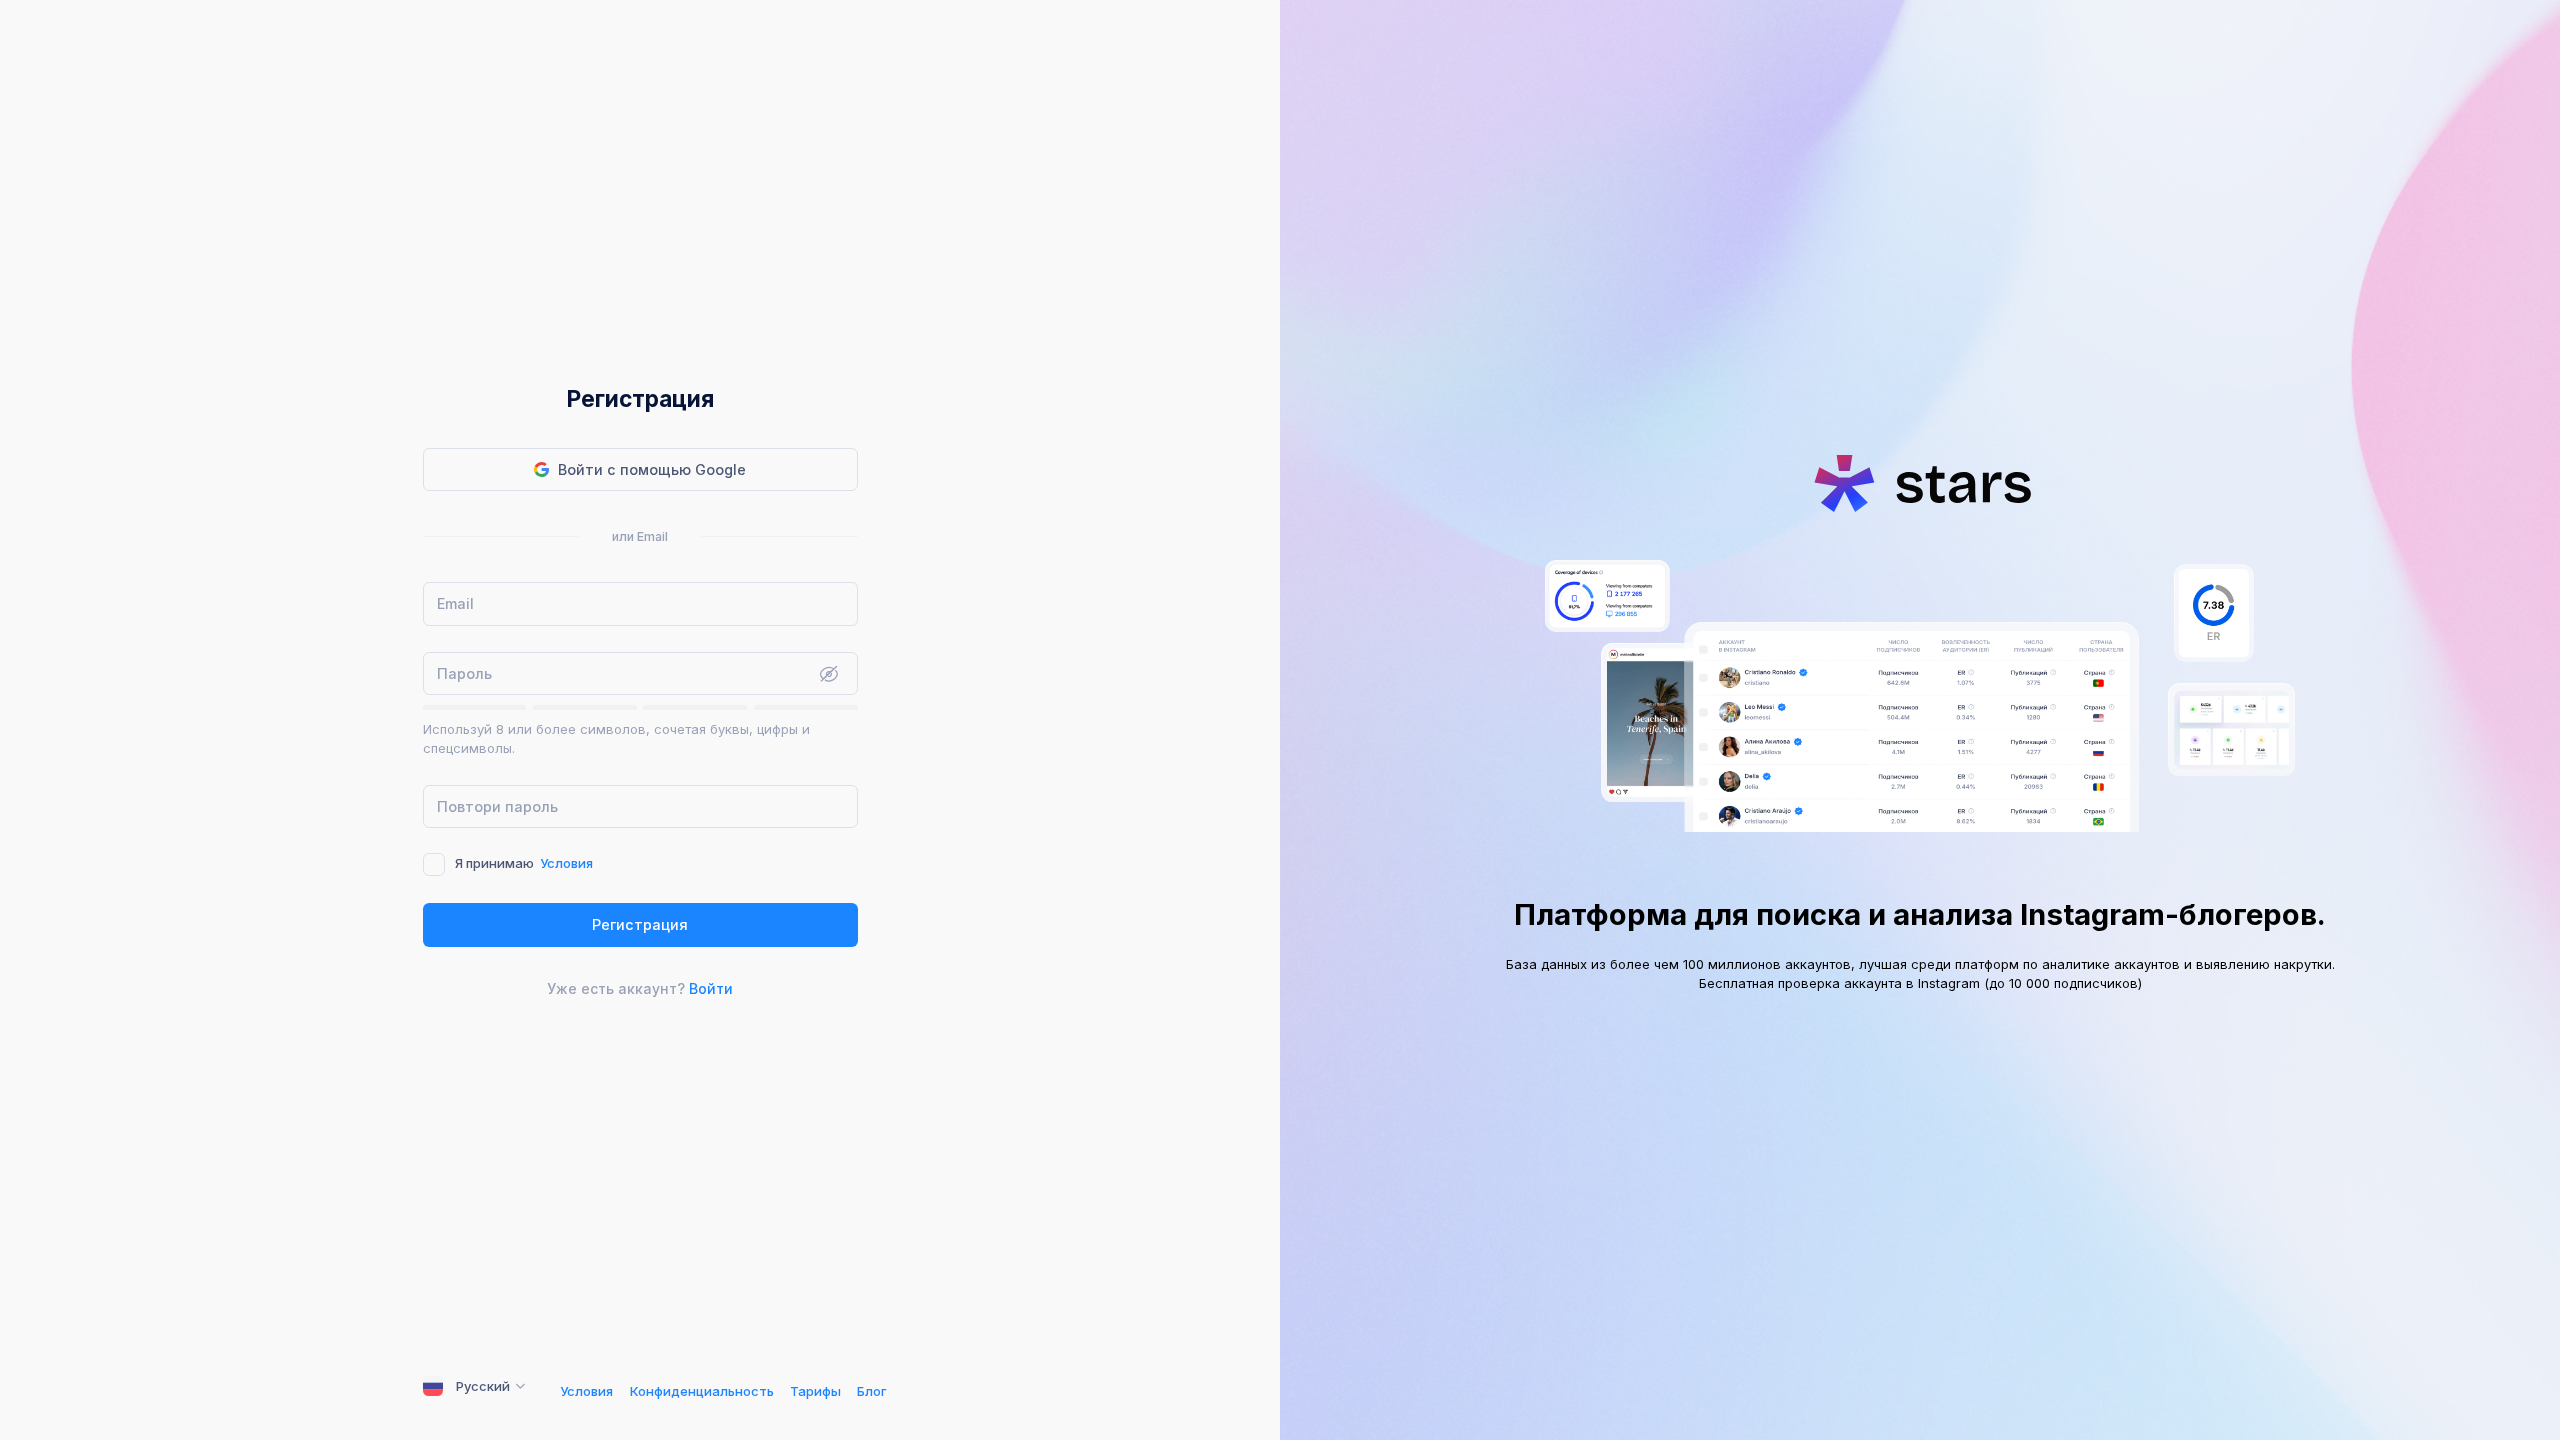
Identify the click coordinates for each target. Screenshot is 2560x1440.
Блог (872, 1391)
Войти (711, 988)
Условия (566, 863)
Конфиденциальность (702, 1391)
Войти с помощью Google (652, 469)
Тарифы (815, 1391)
